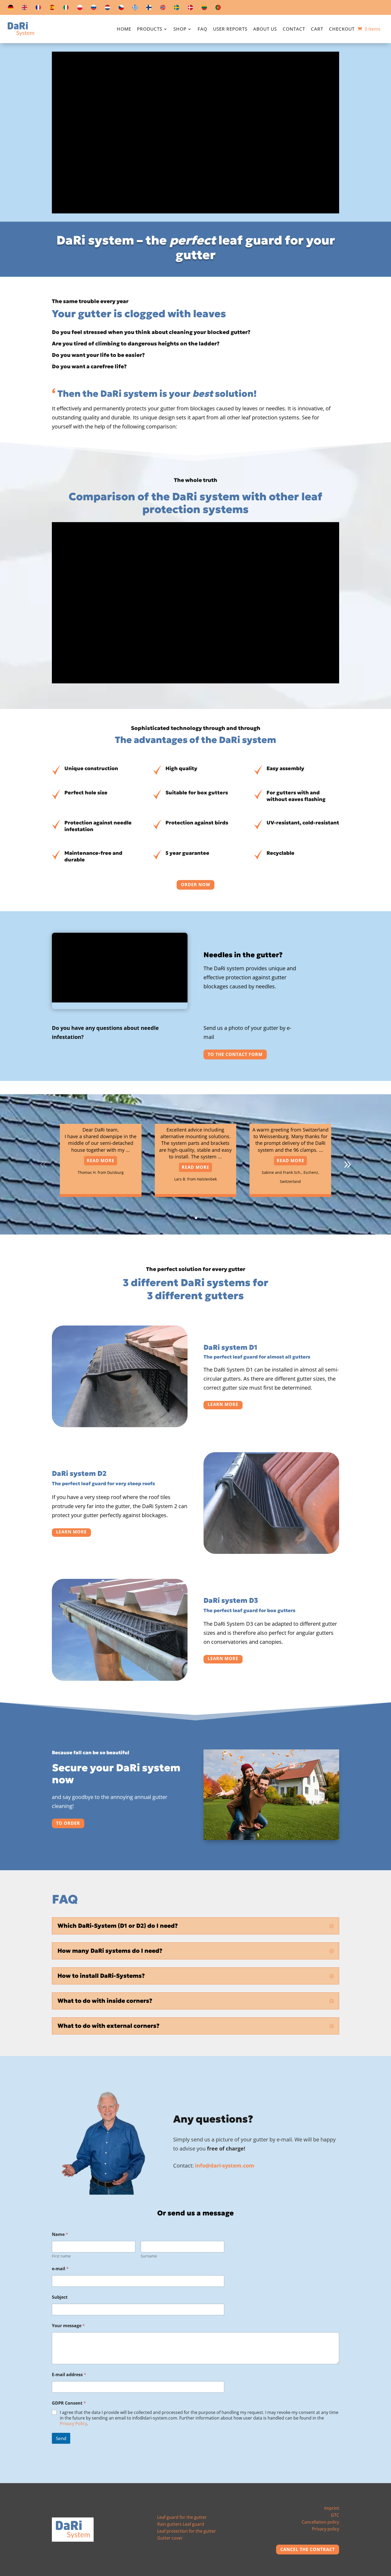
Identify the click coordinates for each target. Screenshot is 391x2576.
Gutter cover (170, 2538)
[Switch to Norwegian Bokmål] (163, 9)
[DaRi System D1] (120, 1425)
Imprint (332, 2508)
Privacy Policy (73, 2424)
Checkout (342, 30)
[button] (347, 1165)
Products (150, 30)
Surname (149, 2256)
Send (61, 2438)
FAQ (202, 30)
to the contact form (235, 1054)
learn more (223, 1404)
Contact (294, 30)
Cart (317, 30)
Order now (195, 885)
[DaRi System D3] (120, 1679)
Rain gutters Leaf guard (181, 2524)
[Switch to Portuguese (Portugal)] (218, 9)
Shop (180, 30)
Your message (68, 2326)
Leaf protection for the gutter (187, 2531)
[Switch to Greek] (135, 9)
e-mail (60, 2269)
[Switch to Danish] (190, 9)
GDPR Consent (69, 2403)
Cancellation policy (320, 2522)
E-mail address (69, 2375)
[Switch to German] (11, 9)
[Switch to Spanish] (52, 9)
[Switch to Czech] (121, 9)
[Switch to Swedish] (177, 9)
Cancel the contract (308, 2549)
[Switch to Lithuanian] (204, 9)
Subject (60, 2297)
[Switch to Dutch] (107, 9)
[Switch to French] (38, 9)
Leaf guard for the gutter (182, 2517)
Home (124, 30)
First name (61, 2256)
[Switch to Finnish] (149, 9)
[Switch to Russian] (94, 9)
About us (265, 30)
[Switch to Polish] (80, 9)
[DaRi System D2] (271, 1552)
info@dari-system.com (225, 2166)
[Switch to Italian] (66, 9)
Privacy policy (326, 2529)
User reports (230, 30)
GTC (335, 2515)
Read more (101, 1161)
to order (68, 1823)
